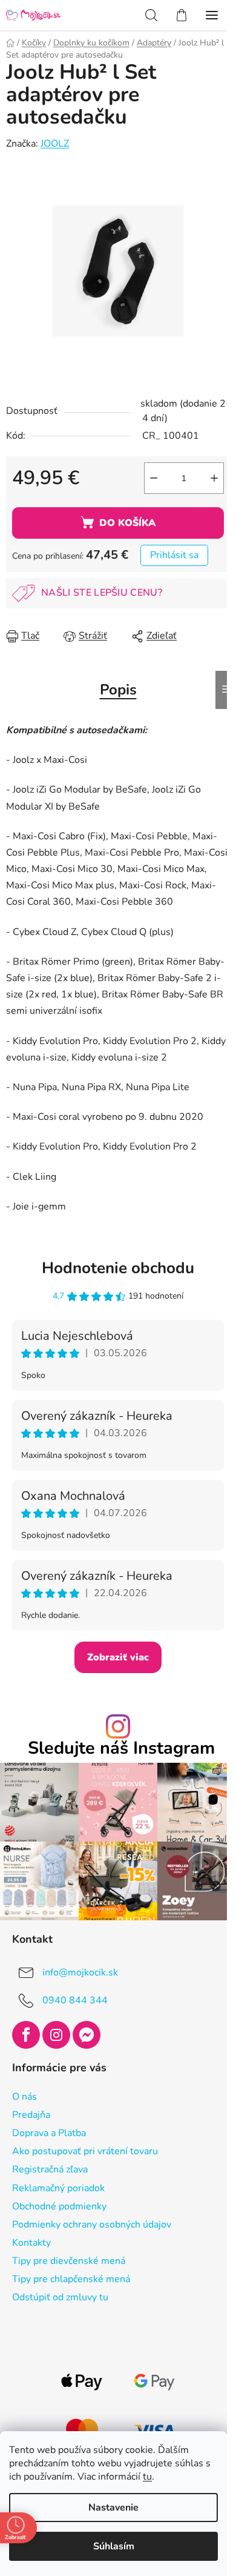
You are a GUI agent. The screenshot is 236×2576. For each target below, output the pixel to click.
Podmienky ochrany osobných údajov (92, 2225)
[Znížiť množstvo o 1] (154, 478)
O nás (25, 2097)
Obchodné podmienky (59, 2206)
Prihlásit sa (174, 555)
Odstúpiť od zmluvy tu (60, 2297)
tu (147, 2477)
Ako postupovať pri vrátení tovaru (85, 2151)
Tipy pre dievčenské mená (69, 2261)
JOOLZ (55, 144)
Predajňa (31, 2115)
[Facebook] (26, 2035)
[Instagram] (56, 2035)
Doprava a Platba (49, 2133)
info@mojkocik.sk (80, 1972)
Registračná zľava (50, 2169)
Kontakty (31, 2243)
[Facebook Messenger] (87, 2035)
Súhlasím (114, 2546)
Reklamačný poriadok (58, 2188)
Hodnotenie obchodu (118, 1268)
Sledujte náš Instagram (121, 1749)
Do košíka (127, 523)
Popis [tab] (118, 690)
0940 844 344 (75, 2000)
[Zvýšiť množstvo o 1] (214, 478)
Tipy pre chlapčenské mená (71, 2279)
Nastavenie (113, 2508)
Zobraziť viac (118, 1657)
